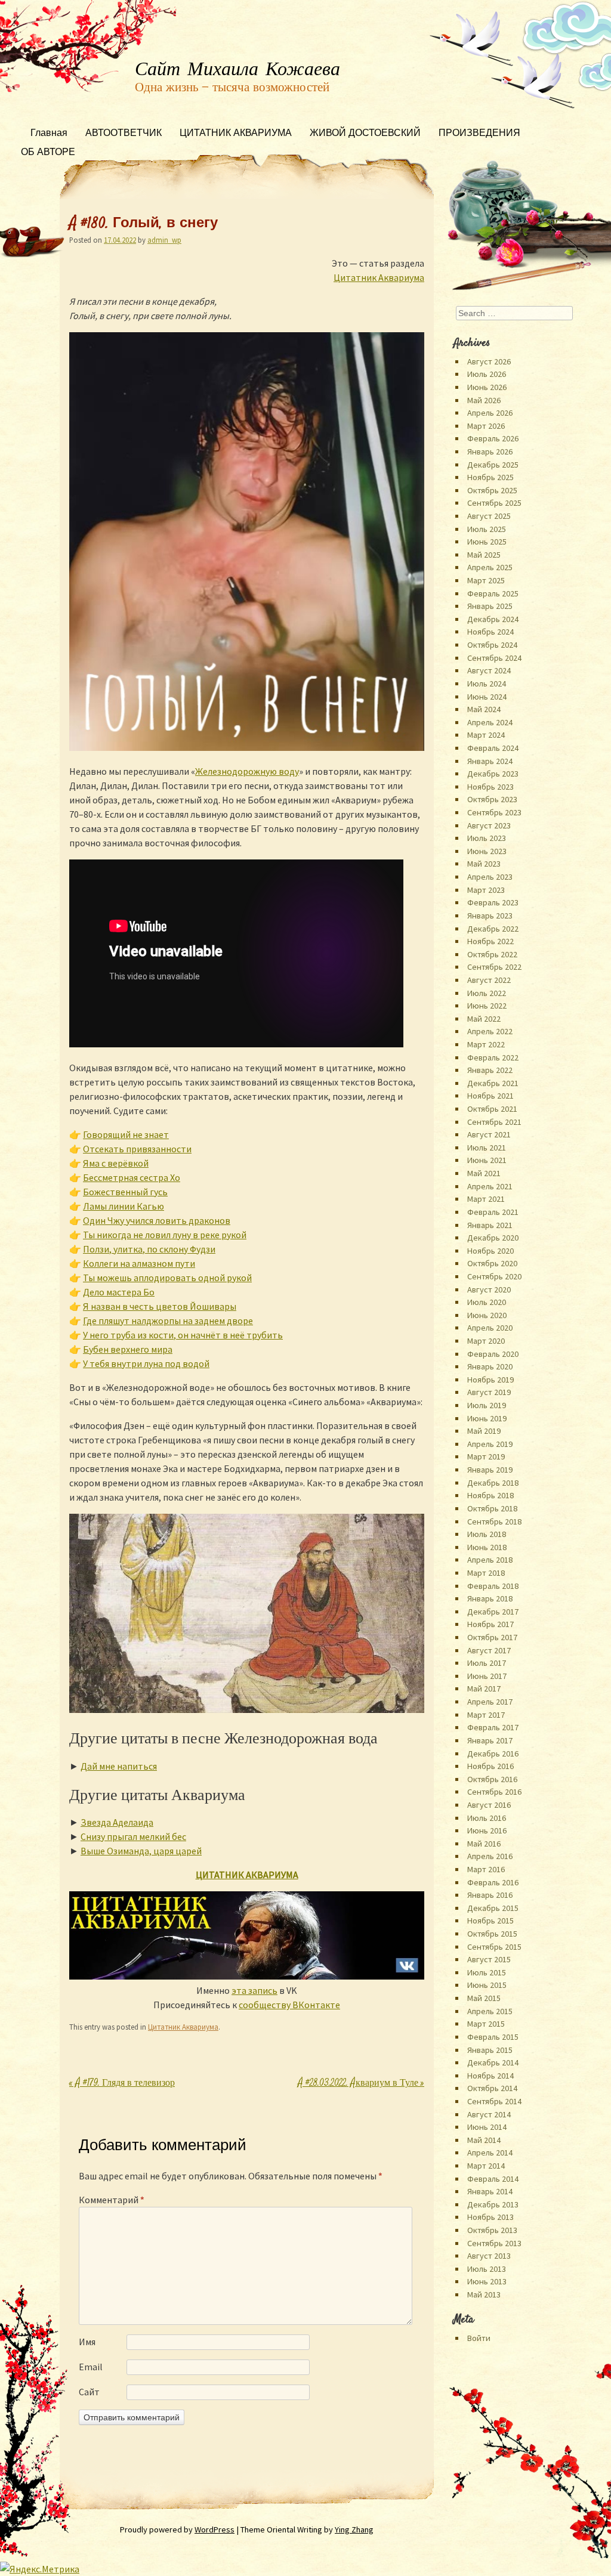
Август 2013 (489, 2256)
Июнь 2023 (487, 851)
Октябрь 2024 (492, 645)
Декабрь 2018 (493, 1483)
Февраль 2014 (493, 2179)
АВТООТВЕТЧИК (124, 134)
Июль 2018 (487, 1534)
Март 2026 (486, 426)
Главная (49, 134)
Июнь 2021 (487, 1160)
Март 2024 (486, 735)
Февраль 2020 (493, 1354)
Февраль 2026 (493, 438)
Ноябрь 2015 (490, 1921)
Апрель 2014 (490, 2153)
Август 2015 (489, 1959)
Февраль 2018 (493, 1586)
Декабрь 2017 (493, 1612)
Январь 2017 (490, 1740)
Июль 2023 (487, 838)
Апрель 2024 (490, 722)
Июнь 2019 (487, 1418)
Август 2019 (489, 1392)
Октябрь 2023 (492, 799)
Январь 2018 (490, 1598)
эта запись (254, 1990)
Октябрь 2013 (492, 2230)
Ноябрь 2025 (490, 477)
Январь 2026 (490, 452)
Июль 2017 (487, 1663)
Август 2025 (489, 516)
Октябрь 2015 (492, 1934)
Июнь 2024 (487, 697)
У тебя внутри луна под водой (146, 1363)
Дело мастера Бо (119, 1292)
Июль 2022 (487, 993)
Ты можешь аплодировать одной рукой (167, 1278)
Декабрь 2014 (493, 2062)
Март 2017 (486, 1715)
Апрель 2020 (490, 1328)
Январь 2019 (490, 1470)
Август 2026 (489, 361)
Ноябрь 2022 (490, 941)
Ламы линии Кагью (124, 1206)
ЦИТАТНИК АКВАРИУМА (236, 134)
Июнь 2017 (487, 1676)
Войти (479, 2338)
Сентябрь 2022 (494, 967)
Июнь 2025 (487, 542)
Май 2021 (484, 1173)
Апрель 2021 (490, 1186)
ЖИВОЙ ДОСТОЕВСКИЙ (365, 134)
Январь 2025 (490, 606)
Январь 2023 (490, 916)
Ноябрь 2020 (490, 1251)
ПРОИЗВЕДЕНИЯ (479, 134)
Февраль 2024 (493, 748)
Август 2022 (489, 980)
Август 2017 (489, 1650)
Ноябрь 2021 (490, 1096)
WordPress (215, 2529)
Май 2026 (484, 400)
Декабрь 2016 (493, 1754)
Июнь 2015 (487, 1985)
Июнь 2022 (487, 1006)
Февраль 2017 (493, 1727)
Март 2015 (486, 2024)
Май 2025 (484, 555)
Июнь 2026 (487, 387)
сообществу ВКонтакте (289, 2005)
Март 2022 (486, 1044)
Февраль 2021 (493, 1212)
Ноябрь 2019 (490, 1380)
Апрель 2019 (490, 1444)
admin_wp (164, 240)
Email (91, 2367)
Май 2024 (484, 709)
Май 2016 (484, 1844)
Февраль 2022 (493, 1057)
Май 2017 (484, 1689)
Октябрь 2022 (492, 954)
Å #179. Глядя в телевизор (122, 2084)
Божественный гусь (125, 1192)
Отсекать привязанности (137, 1149)
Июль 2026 (487, 374)
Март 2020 (486, 1341)
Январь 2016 (490, 1895)
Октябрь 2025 (492, 490)
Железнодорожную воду (247, 771)
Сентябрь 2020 (494, 1276)
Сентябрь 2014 (494, 2101)
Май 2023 (484, 864)
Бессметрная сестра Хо (132, 1177)
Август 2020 (489, 1289)
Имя (87, 2342)
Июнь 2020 (487, 1315)
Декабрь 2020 (493, 1238)
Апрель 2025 (490, 567)
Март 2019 (486, 1456)
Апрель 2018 (490, 1560)
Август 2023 (489, 825)
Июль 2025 (487, 529)
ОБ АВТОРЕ (48, 153)
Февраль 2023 (493, 902)
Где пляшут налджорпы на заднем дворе (168, 1321)
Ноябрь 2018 (490, 1495)
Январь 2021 (490, 1225)
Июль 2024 (487, 684)
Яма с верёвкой (116, 1163)
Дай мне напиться (119, 1766)
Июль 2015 (487, 1972)
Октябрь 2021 (492, 1109)
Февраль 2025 (493, 593)
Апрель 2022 (490, 1031)
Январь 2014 (490, 2191)
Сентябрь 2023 (494, 812)
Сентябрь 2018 (494, 1522)
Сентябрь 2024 (494, 658)
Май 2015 (484, 1998)
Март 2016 (486, 1869)
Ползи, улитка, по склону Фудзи (149, 1249)
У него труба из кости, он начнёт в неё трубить (183, 1335)
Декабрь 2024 (493, 619)
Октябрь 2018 (492, 1508)
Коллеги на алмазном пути (139, 1263)
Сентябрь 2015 (494, 1947)
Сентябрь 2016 (494, 1792)
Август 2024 (489, 670)
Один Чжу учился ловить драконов (157, 1220)
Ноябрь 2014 (490, 2076)
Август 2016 (489, 1805)
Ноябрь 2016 (490, 1766)
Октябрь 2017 (492, 1637)
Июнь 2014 (487, 2127)
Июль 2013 (487, 2269)
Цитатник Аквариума (379, 277)
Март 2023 (486, 890)
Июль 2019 (487, 1405)
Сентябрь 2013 (494, 2243)
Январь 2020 (490, 1366)
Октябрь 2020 (492, 1263)
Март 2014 (486, 2166)
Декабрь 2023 (493, 774)
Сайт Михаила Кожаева (237, 70)
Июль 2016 (487, 1818)
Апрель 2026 (490, 413)
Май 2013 (484, 2294)
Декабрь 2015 (493, 1908)
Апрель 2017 (490, 1702)
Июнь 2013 (487, 2281)
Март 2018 (486, 1573)
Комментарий (112, 2200)
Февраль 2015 (493, 2037)
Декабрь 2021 (493, 1083)
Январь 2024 (490, 761)
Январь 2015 (490, 2050)
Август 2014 (489, 2114)
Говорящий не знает (126, 1134)
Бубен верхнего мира (128, 1349)
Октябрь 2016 (492, 1779)
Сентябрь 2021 (494, 1122)
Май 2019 (484, 1431)
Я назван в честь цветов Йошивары (160, 1306)
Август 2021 (489, 1134)
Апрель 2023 (490, 877)
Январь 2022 (490, 1070)
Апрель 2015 (490, 2011)
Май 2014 (484, 2140)
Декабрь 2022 (493, 929)
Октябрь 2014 (492, 2088)
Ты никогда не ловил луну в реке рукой (165, 1235)
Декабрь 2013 (493, 2204)
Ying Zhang (354, 2529)
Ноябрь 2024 (490, 632)
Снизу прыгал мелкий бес (133, 1836)
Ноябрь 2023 (490, 787)
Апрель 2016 (490, 1856)
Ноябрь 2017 (490, 1624)
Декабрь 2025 (493, 465)
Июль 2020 (487, 1302)
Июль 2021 (487, 1148)
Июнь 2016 (487, 1830)
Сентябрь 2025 (494, 503)
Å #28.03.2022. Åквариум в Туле (361, 2084)
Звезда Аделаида (117, 1822)
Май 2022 (484, 1019)
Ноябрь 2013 (490, 2217)
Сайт (89, 2392)
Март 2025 (486, 580)
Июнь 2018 (487, 1547)
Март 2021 (486, 1199)
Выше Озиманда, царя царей (141, 1851)
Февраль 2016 (493, 1882)
